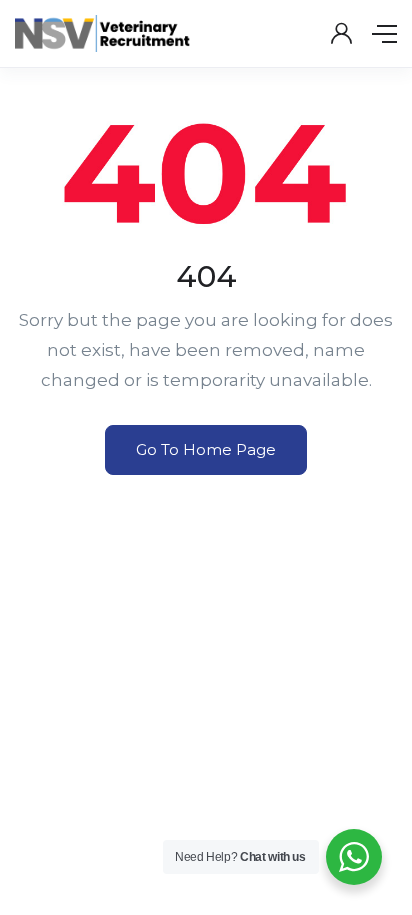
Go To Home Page (206, 449)
